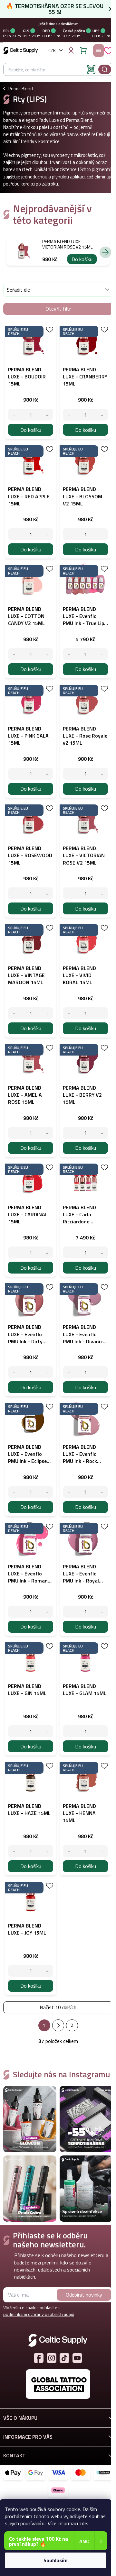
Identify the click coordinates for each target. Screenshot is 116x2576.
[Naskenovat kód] (91, 69)
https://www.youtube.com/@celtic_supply (77, 2358)
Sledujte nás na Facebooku (39, 2358)
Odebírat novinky (84, 2295)
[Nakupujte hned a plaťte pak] (103, 2473)
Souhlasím (56, 2560)
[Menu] (99, 50)
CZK (52, 50)
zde (83, 2523)
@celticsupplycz (64, 2358)
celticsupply (52, 2358)
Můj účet (71, 50)
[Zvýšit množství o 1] (47, 415)
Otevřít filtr (58, 309)
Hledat (105, 69)
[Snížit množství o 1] (14, 415)
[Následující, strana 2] (58, 2025)
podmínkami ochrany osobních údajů (39, 2314)
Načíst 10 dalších (58, 2007)
